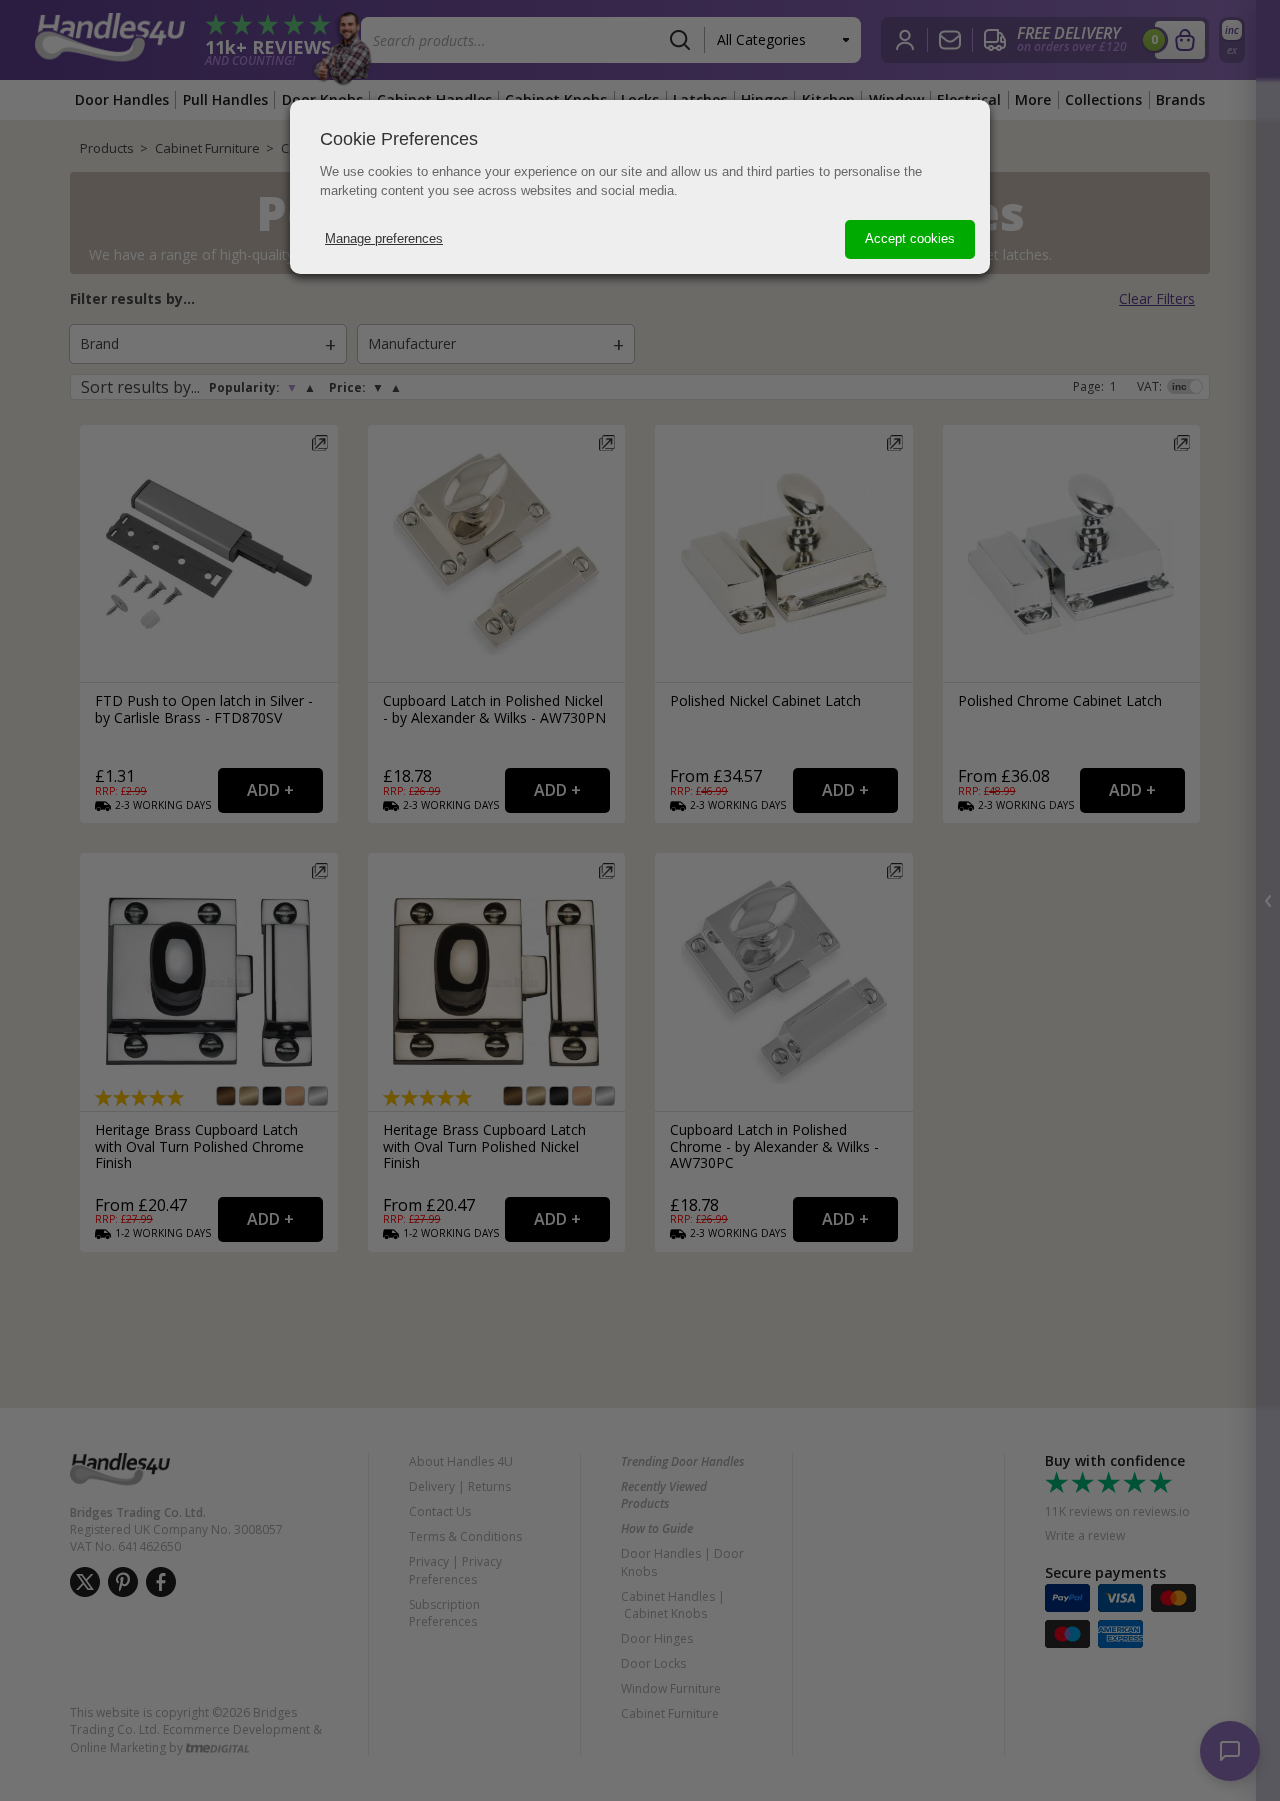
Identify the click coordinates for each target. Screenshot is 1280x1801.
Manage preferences (384, 238)
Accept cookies (910, 238)
